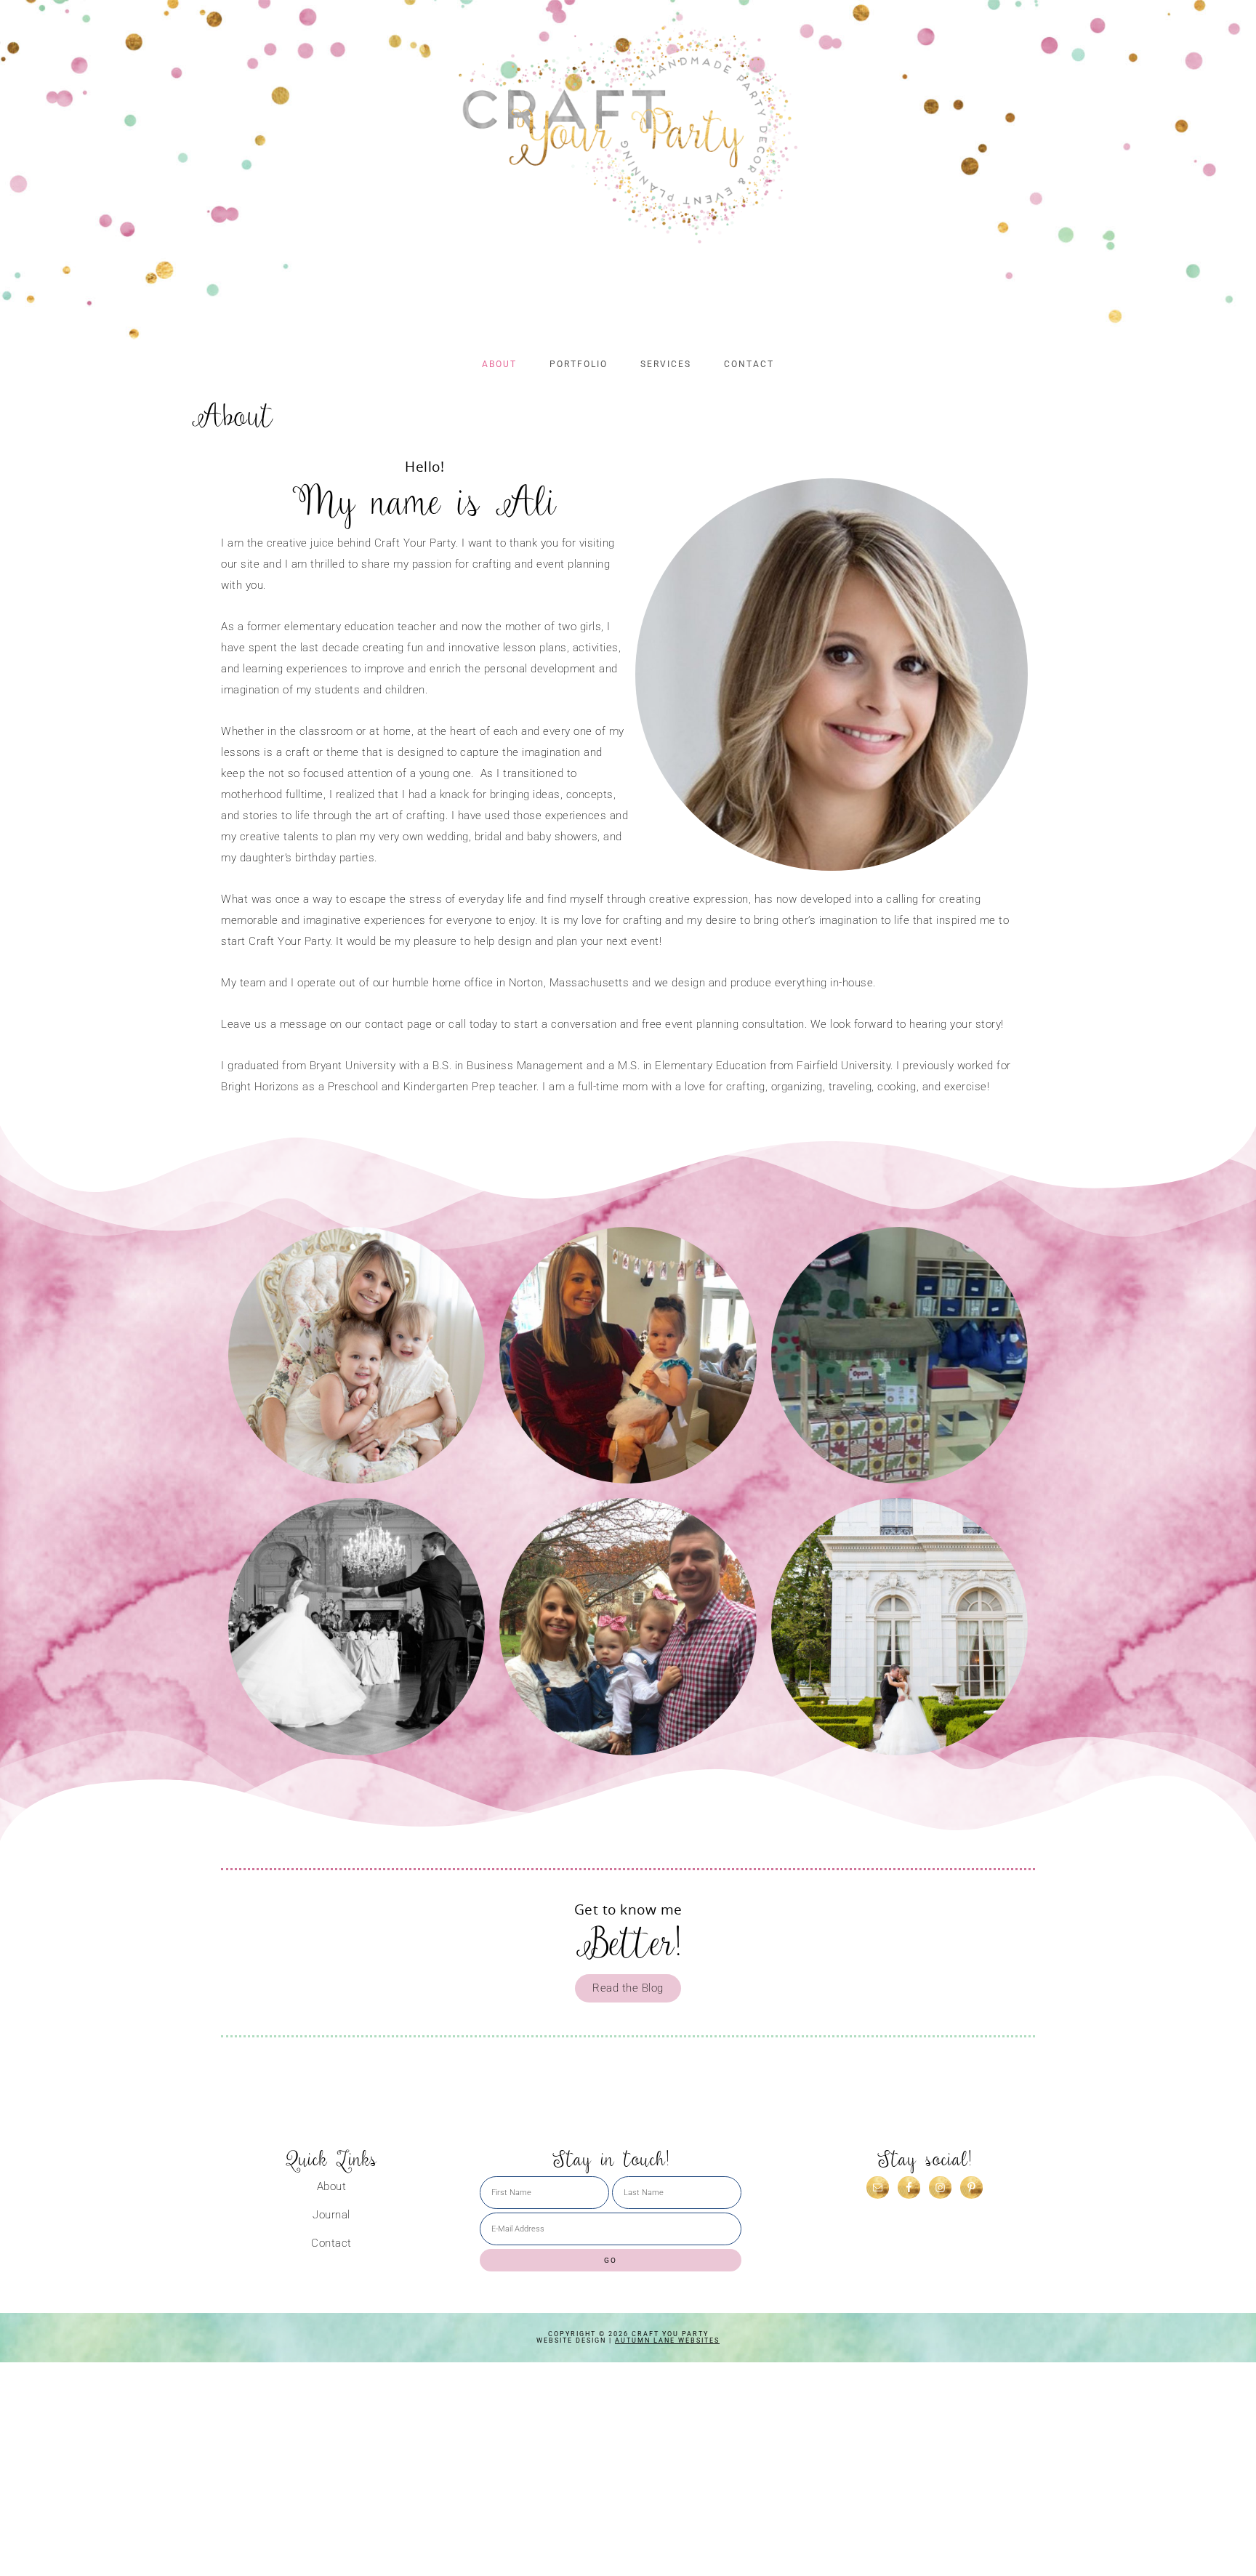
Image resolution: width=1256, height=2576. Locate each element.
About (332, 2187)
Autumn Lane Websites (667, 2340)
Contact (331, 2243)
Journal (331, 2215)
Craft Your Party (628, 134)
